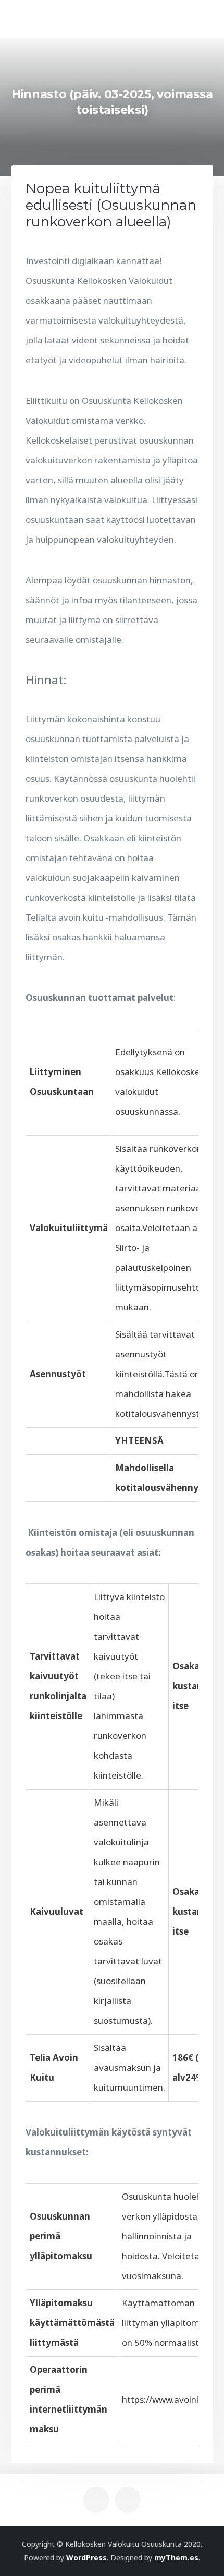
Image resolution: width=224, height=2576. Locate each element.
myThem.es (176, 2557)
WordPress (86, 2557)
